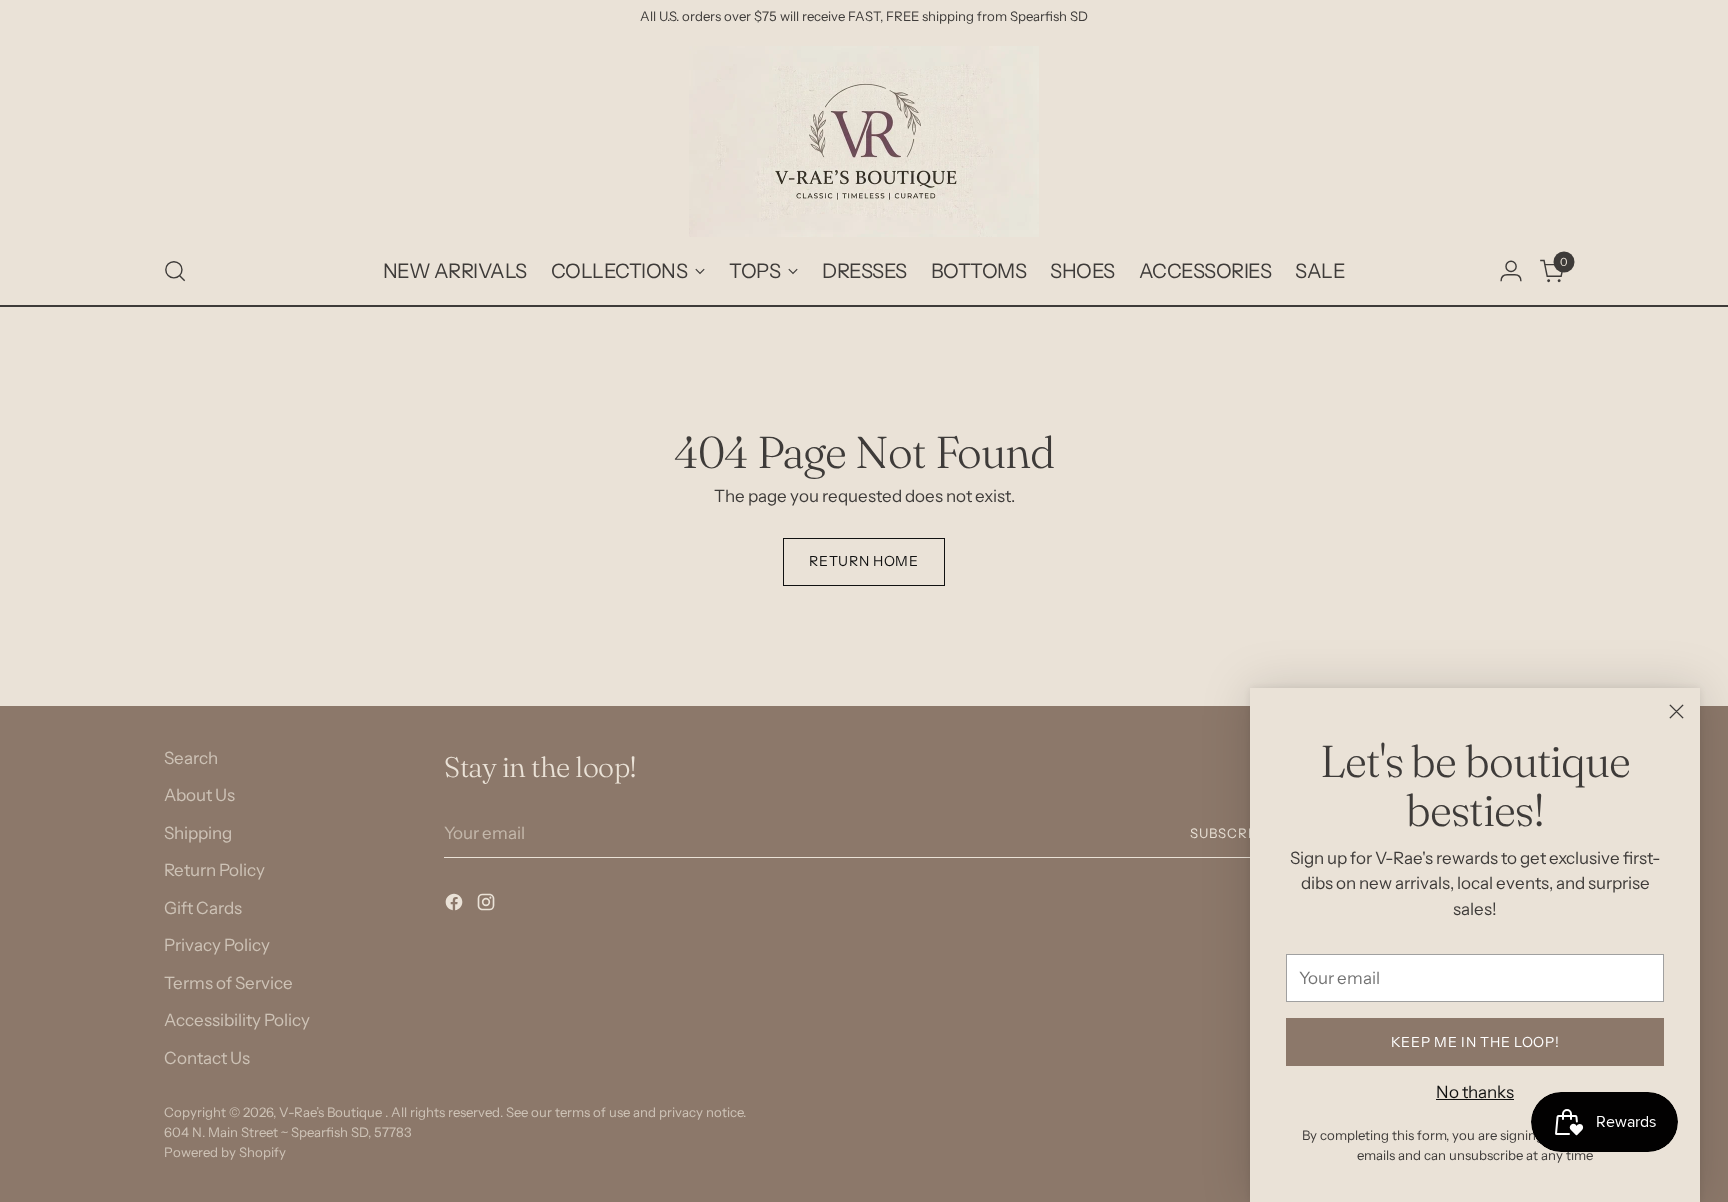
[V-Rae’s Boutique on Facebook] (456, 906)
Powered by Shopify (225, 1152)
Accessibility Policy (237, 1020)
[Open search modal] (175, 271)
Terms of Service (228, 983)
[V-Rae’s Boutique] (864, 141)
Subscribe (1230, 833)
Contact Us (207, 1058)
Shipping (198, 833)
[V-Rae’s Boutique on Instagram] (488, 906)
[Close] (1676, 711)
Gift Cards (203, 908)
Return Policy (214, 870)
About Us (199, 795)
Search (191, 758)
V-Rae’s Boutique (332, 1112)
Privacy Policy (217, 945)
